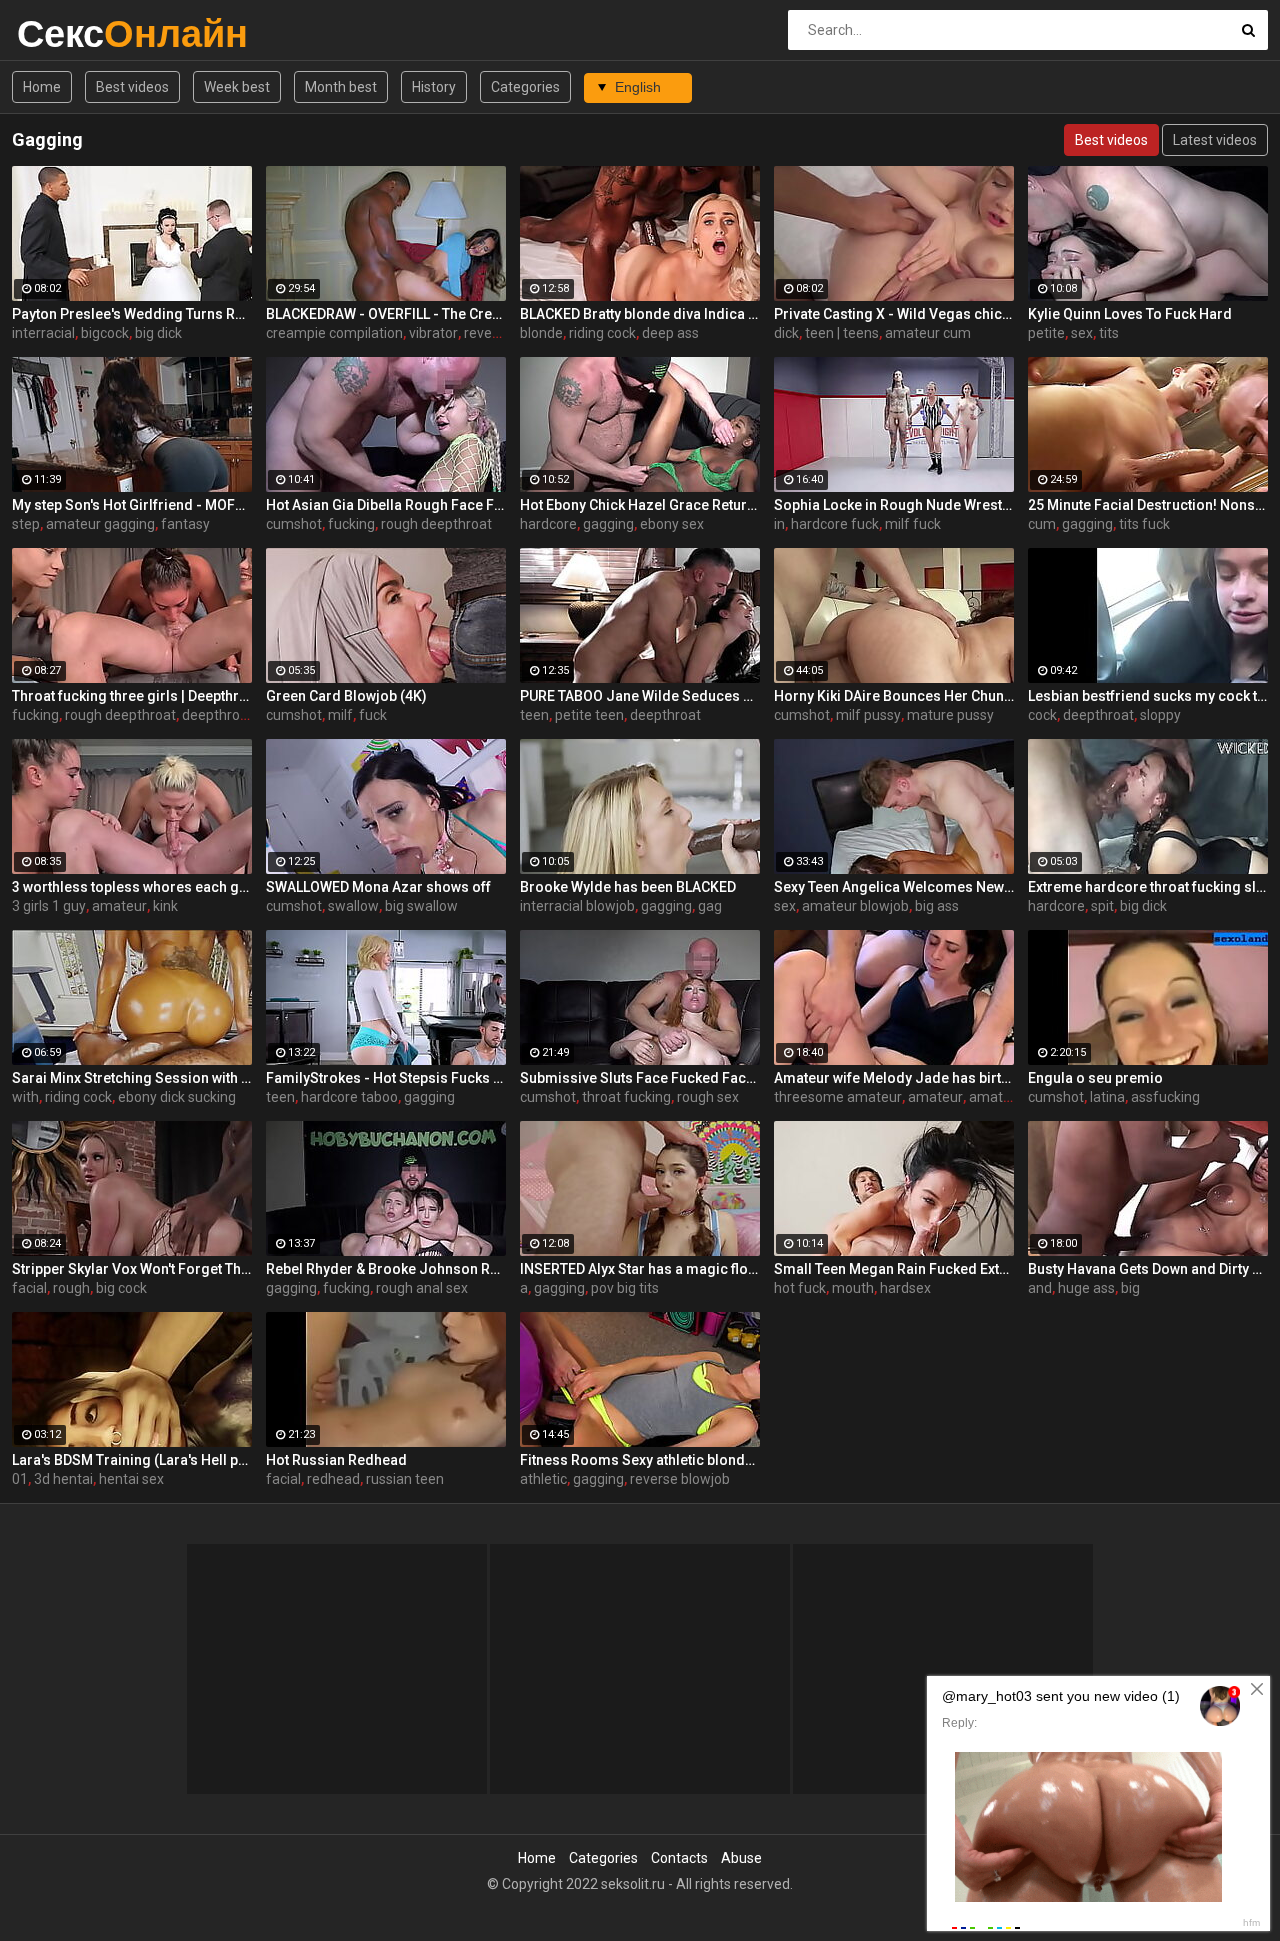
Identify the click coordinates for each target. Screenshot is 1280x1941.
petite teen (589, 715)
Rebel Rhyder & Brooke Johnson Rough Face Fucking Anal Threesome (386, 1269)
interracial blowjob (577, 906)
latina (1107, 1097)
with (25, 1097)
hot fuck (800, 1288)
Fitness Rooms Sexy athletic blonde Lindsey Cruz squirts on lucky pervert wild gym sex (640, 1460)
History (434, 87)
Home (42, 87)
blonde (541, 333)
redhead (333, 1479)
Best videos (132, 87)
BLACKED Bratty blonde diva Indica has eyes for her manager (640, 314)
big (1130, 1288)
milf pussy (868, 715)
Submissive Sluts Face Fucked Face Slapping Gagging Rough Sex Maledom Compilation (640, 1078)
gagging (608, 524)
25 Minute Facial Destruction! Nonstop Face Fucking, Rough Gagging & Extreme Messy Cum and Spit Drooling (1148, 505)
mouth (853, 1288)
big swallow (421, 906)
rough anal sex (422, 1288)
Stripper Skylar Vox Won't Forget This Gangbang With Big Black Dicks (132, 1269)
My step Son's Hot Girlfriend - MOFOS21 (132, 505)
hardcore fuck (835, 524)
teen (534, 715)
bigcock (105, 333)
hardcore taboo (349, 1097)
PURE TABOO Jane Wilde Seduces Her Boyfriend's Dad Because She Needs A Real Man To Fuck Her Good (640, 696)
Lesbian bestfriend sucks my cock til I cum (1148, 696)
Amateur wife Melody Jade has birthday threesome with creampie (894, 1078)
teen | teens (842, 333)
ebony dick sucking (177, 1097)
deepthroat (665, 715)
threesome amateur (838, 1097)
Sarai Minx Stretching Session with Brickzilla (132, 1078)
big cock (121, 1288)
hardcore (548, 524)
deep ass (670, 333)
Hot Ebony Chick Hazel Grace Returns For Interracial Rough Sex (640, 505)
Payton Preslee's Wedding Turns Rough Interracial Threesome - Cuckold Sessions (132, 314)
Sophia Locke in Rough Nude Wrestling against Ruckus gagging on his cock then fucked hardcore (894, 505)
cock (1042, 715)
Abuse (741, 1858)
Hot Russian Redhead (336, 1460)
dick (786, 333)
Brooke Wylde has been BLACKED (628, 887)
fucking (351, 524)
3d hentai (63, 1479)
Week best (237, 87)
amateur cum (928, 333)
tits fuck (1144, 524)
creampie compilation (334, 333)
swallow (353, 906)
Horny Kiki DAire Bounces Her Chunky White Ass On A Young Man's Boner (894, 696)
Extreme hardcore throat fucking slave (1148, 887)
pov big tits (625, 1288)
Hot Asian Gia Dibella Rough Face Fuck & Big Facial (386, 505)
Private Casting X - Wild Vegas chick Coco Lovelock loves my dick (894, 314)
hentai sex (131, 1479)
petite (1046, 333)
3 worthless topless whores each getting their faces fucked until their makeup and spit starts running (132, 887)
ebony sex (672, 524)
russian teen (405, 1479)
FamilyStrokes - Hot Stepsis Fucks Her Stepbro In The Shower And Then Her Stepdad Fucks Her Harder (386, 1078)
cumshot (294, 524)
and (1040, 1288)
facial (29, 1288)
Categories (525, 87)
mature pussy (950, 715)
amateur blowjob (855, 906)
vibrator (433, 333)
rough (71, 1288)
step (26, 524)
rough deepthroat (436, 524)
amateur (119, 906)
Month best (341, 87)
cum (1042, 524)
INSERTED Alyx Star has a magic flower (640, 1269)
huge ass (1086, 1288)
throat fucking (626, 1097)
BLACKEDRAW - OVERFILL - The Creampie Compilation (386, 314)
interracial (43, 333)
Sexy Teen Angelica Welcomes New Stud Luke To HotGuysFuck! (894, 887)
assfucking (1165, 1097)
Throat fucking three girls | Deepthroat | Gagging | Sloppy (132, 696)
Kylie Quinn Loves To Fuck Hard (1130, 314)
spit (1102, 906)
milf (340, 715)
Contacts (679, 1858)
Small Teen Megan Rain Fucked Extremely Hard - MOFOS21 (894, 1269)
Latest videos (1215, 140)
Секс (69, 33)
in (779, 524)
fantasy (185, 524)
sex (1082, 333)
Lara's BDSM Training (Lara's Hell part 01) (132, 1460)
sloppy (1160, 715)
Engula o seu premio (1095, 1078)
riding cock (602, 333)
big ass (937, 906)
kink (165, 906)
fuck (373, 715)
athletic (543, 1479)
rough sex (708, 1097)
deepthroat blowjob (243, 715)
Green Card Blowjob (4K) (346, 696)
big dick (158, 333)
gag (710, 906)
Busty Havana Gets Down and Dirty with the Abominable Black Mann (1148, 1269)
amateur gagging (100, 524)
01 (20, 1479)
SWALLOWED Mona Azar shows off (378, 887)
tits (1109, 333)
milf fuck (913, 524)
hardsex (905, 1288)
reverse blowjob (680, 1479)
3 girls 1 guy (49, 906)
